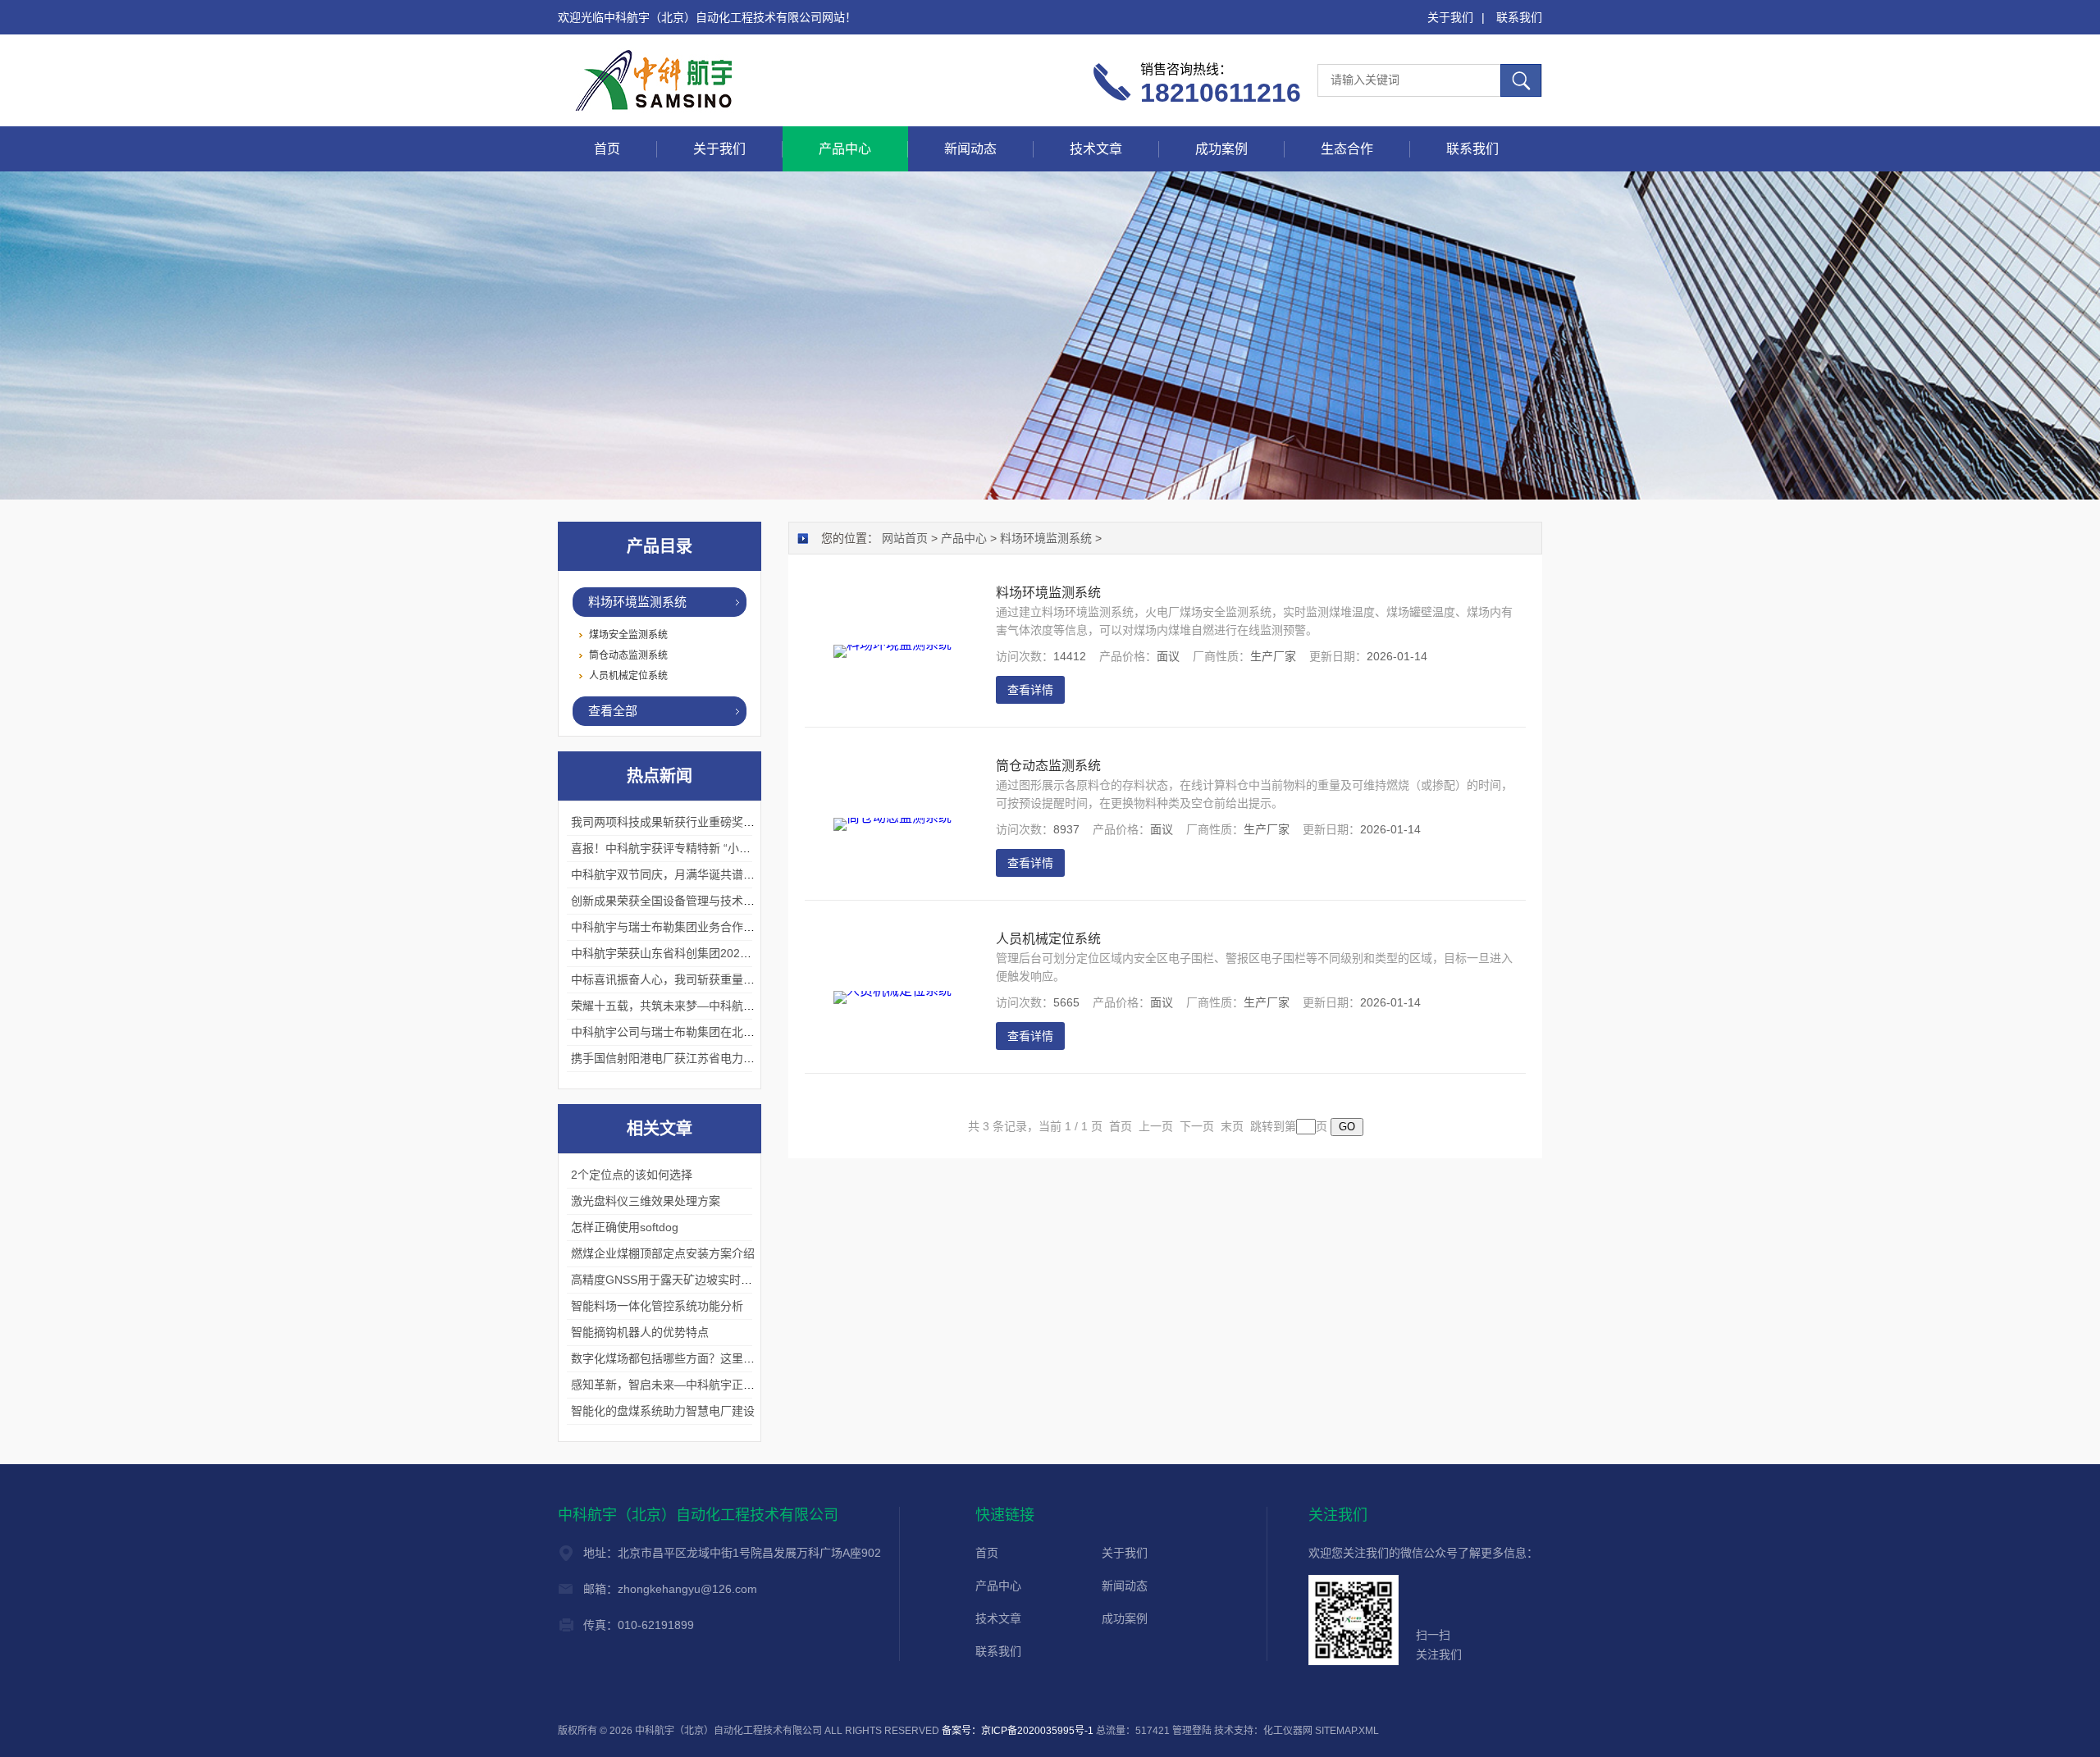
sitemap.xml (1347, 1731)
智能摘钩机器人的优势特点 (640, 1332)
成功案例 (1221, 149)
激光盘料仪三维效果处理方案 (646, 1201)
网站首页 (905, 538)
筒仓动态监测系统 (628, 655)
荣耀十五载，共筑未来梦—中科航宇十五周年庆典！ (703, 1006)
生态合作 (1347, 149)
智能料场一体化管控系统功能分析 (657, 1306)
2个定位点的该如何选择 (632, 1175)
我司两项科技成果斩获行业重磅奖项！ (669, 822)
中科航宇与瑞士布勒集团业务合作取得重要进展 (692, 927)
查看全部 (613, 711)
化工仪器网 (1288, 1731)
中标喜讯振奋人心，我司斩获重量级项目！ (680, 979)
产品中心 (845, 149)
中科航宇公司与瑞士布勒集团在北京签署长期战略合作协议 (720, 1032)
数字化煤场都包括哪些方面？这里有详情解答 (686, 1358)
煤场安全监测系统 (628, 635)
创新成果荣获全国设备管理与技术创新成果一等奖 (697, 901)
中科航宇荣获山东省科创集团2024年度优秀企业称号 (705, 953)
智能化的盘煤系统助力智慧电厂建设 (663, 1411)
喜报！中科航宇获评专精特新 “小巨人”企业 (680, 848)
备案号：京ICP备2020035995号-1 (1018, 1731)
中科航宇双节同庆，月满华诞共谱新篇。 (674, 874)
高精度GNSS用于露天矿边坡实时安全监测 (679, 1280)
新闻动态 (970, 149)
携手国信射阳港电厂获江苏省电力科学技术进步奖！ (703, 1058)
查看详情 (1030, 690)
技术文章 (1096, 149)
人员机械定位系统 (628, 676)
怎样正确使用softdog (625, 1227)
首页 (607, 149)
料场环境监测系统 (637, 602)
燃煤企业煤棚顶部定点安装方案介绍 (663, 1253)
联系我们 (1519, 17)
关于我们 (1450, 17)
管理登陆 (1192, 1731)
